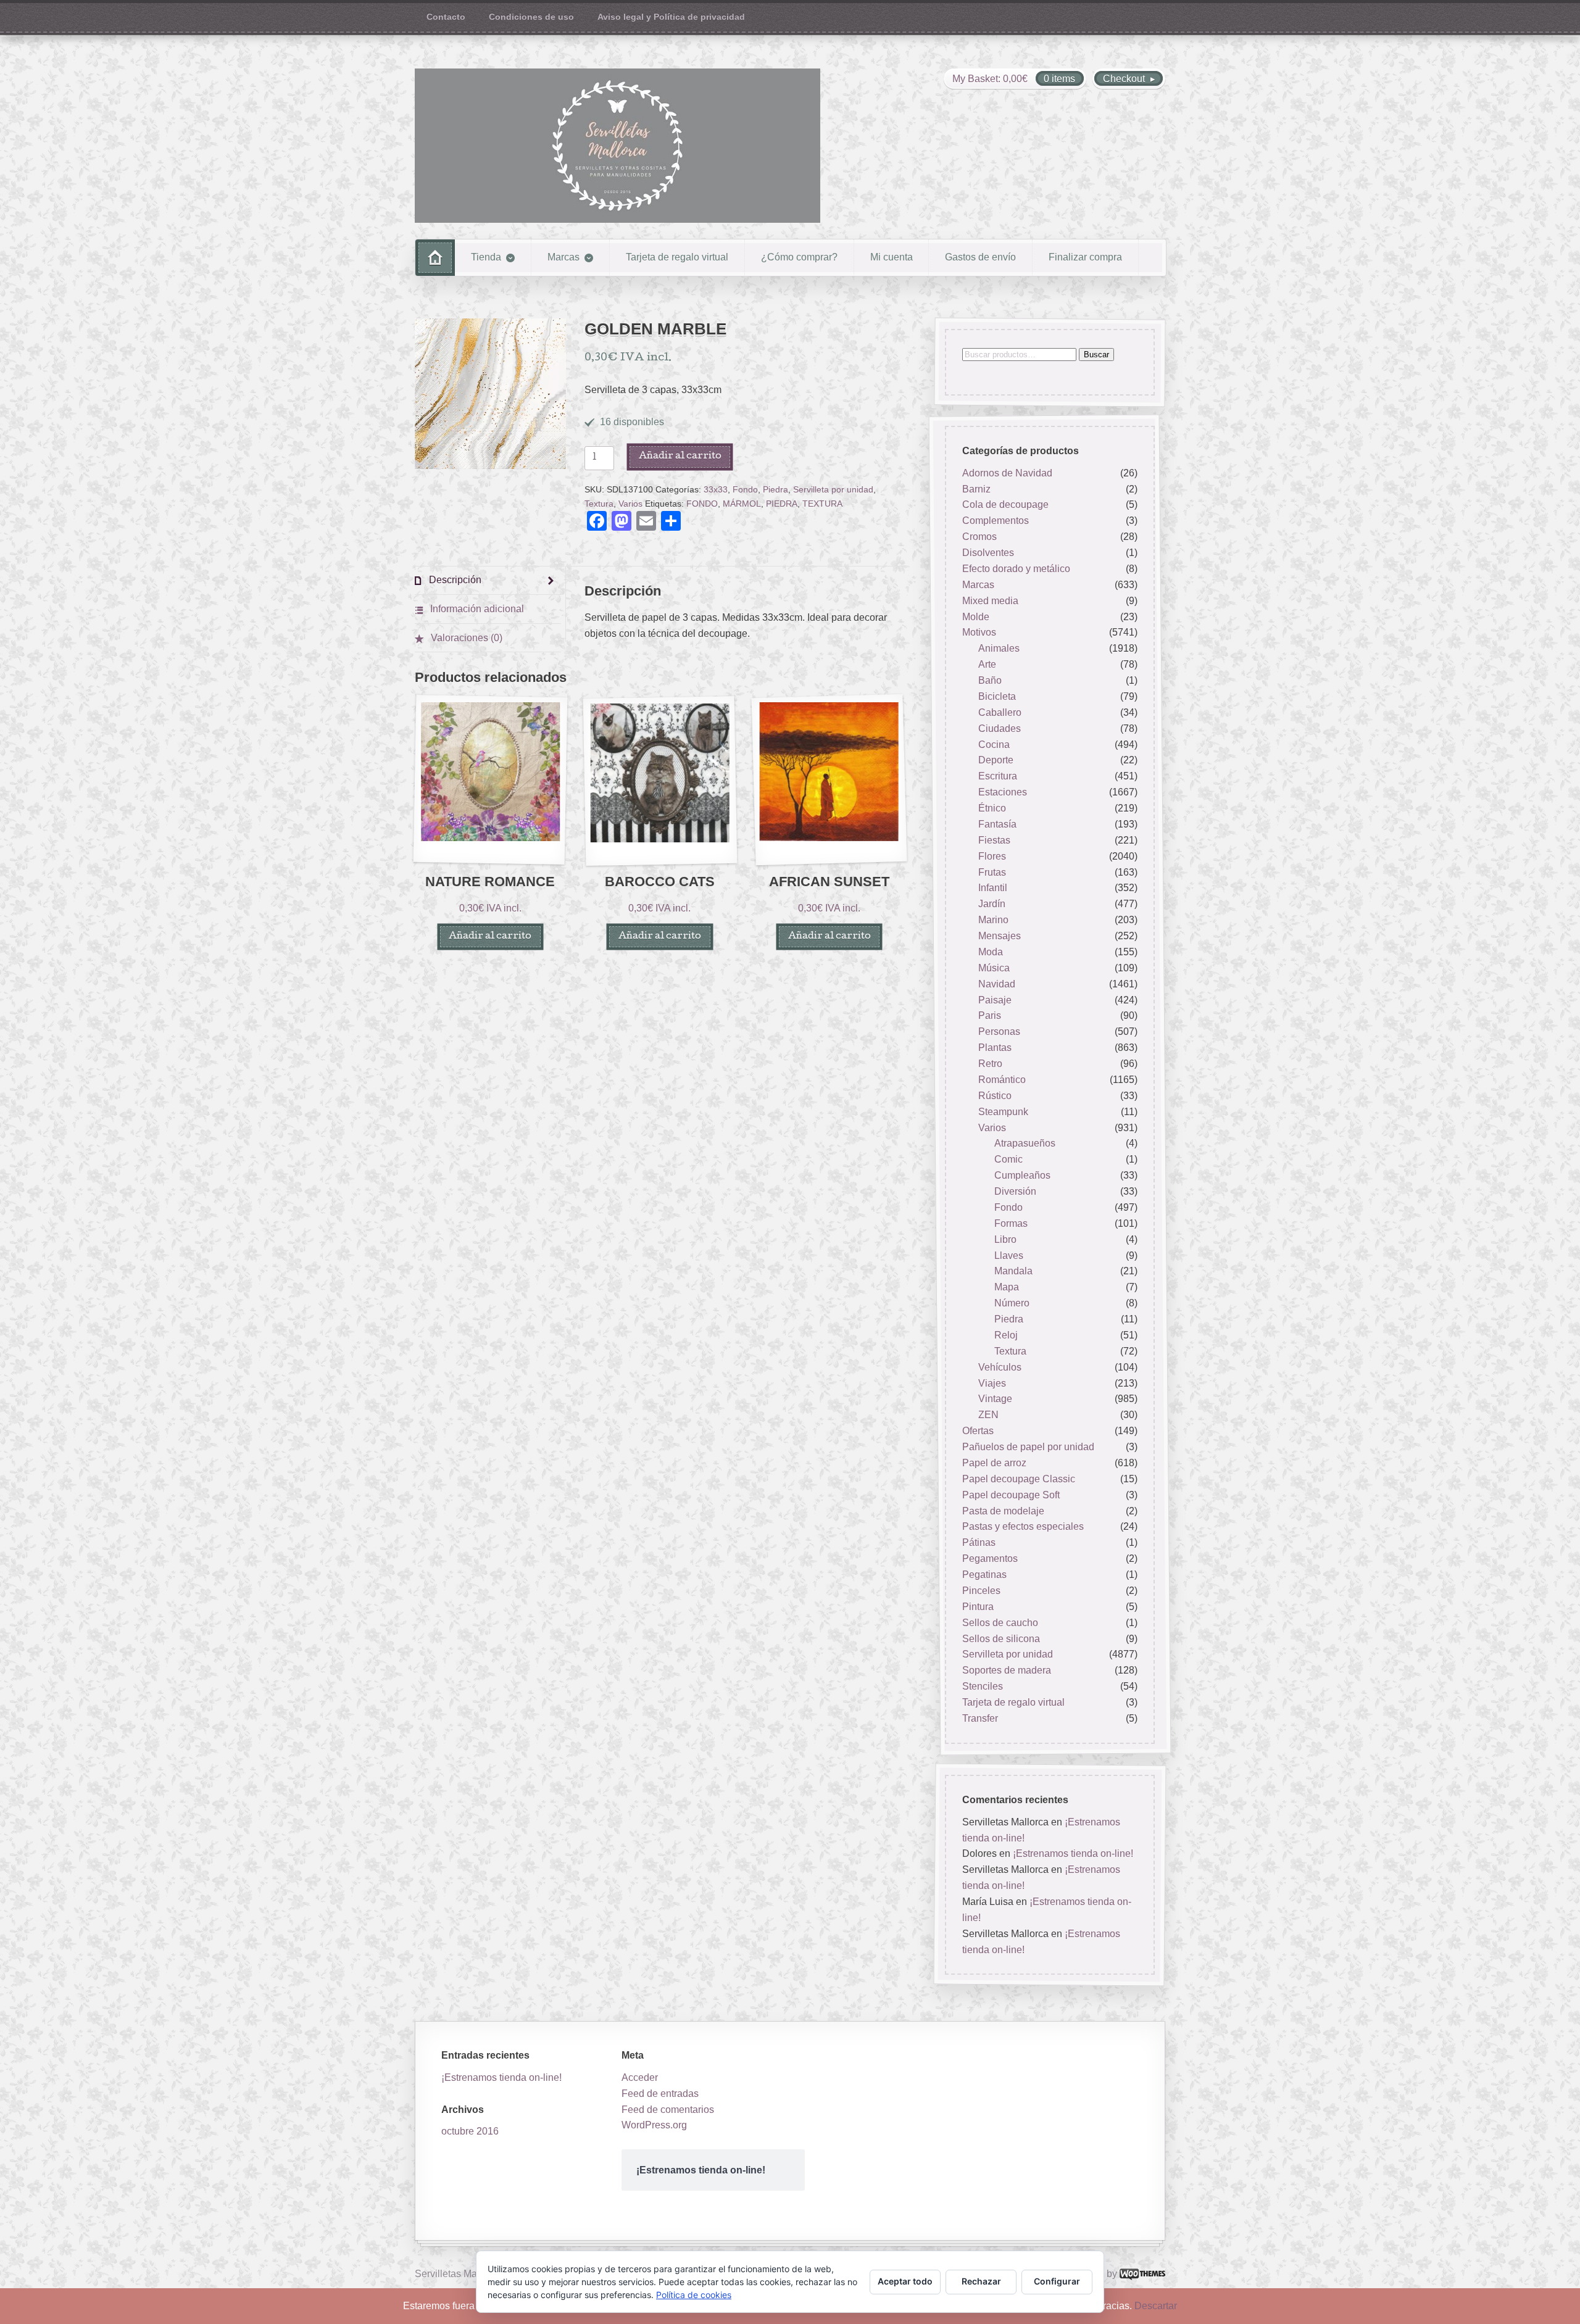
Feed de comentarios (668, 2110)
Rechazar (981, 2281)
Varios (630, 504)
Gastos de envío (980, 257)
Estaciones (1003, 792)
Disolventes (988, 553)
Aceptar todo (905, 2281)
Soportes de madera (1007, 1671)
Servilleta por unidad (833, 490)
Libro (1005, 1239)
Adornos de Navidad (1007, 473)
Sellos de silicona (1001, 1639)
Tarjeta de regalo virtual (677, 257)
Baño (990, 680)
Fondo (745, 490)
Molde (976, 617)
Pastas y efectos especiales (1023, 1527)
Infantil (993, 888)
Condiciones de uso (531, 17)
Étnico (992, 808)
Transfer (980, 1718)
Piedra (775, 490)
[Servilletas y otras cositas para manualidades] (617, 146)
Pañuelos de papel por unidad (1028, 1447)
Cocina (994, 745)
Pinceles (981, 1591)
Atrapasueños (1025, 1144)
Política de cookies (694, 2295)
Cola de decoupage (1005, 505)
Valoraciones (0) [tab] (465, 638)
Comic (1008, 1160)
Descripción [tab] (454, 580)
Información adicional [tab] (476, 609)
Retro (990, 1064)
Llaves (1009, 1255)
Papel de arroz (994, 1463)
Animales (999, 649)
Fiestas (994, 840)
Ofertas (978, 1431)
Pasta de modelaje (1003, 1511)
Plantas (995, 1048)
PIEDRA (782, 504)
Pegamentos (990, 1558)
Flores (992, 856)
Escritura (998, 777)
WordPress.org (654, 2125)
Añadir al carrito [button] (490, 936)
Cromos (979, 537)
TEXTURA (822, 504)
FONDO (702, 504)
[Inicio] (435, 258)
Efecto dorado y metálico (1016, 569)
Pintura (978, 1607)
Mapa (1007, 1288)
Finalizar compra (1085, 257)
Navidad (997, 984)
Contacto (446, 17)
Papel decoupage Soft (1011, 1495)
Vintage (995, 1399)
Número (1012, 1303)
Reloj (1006, 1335)
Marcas (563, 257)
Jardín (992, 904)
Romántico (1002, 1080)
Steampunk (1003, 1112)
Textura (599, 504)
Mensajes (1000, 936)
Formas (1011, 1223)
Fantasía (997, 824)
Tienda (486, 257)
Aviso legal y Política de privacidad (671, 17)
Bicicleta (997, 696)
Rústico (995, 1096)
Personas (999, 1032)
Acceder (640, 2077)
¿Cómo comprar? (799, 257)
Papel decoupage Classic (1019, 1479)
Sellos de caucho (1000, 1623)
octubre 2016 (470, 2131)
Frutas (992, 872)
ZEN (988, 1415)
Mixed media (990, 601)
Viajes (992, 1383)
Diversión (1015, 1191)
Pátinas (979, 1543)
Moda (991, 952)
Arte (987, 664)
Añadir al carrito (680, 456)
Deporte (996, 761)
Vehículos (1000, 1367)
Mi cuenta (892, 257)
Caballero (1000, 712)
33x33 (716, 490)
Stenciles (983, 1686)
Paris (990, 1016)
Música (994, 968)
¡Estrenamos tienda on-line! (1073, 1853)
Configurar (1057, 2281)
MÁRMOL (742, 504)
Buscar (1096, 355)
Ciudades (1000, 728)
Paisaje (995, 1000)
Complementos (996, 521)
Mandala (1013, 1272)
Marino (993, 920)
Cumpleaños (1022, 1175)
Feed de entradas (660, 2094)
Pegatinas (984, 1575)
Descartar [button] (1156, 2306)
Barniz (976, 489)
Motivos (979, 633)
